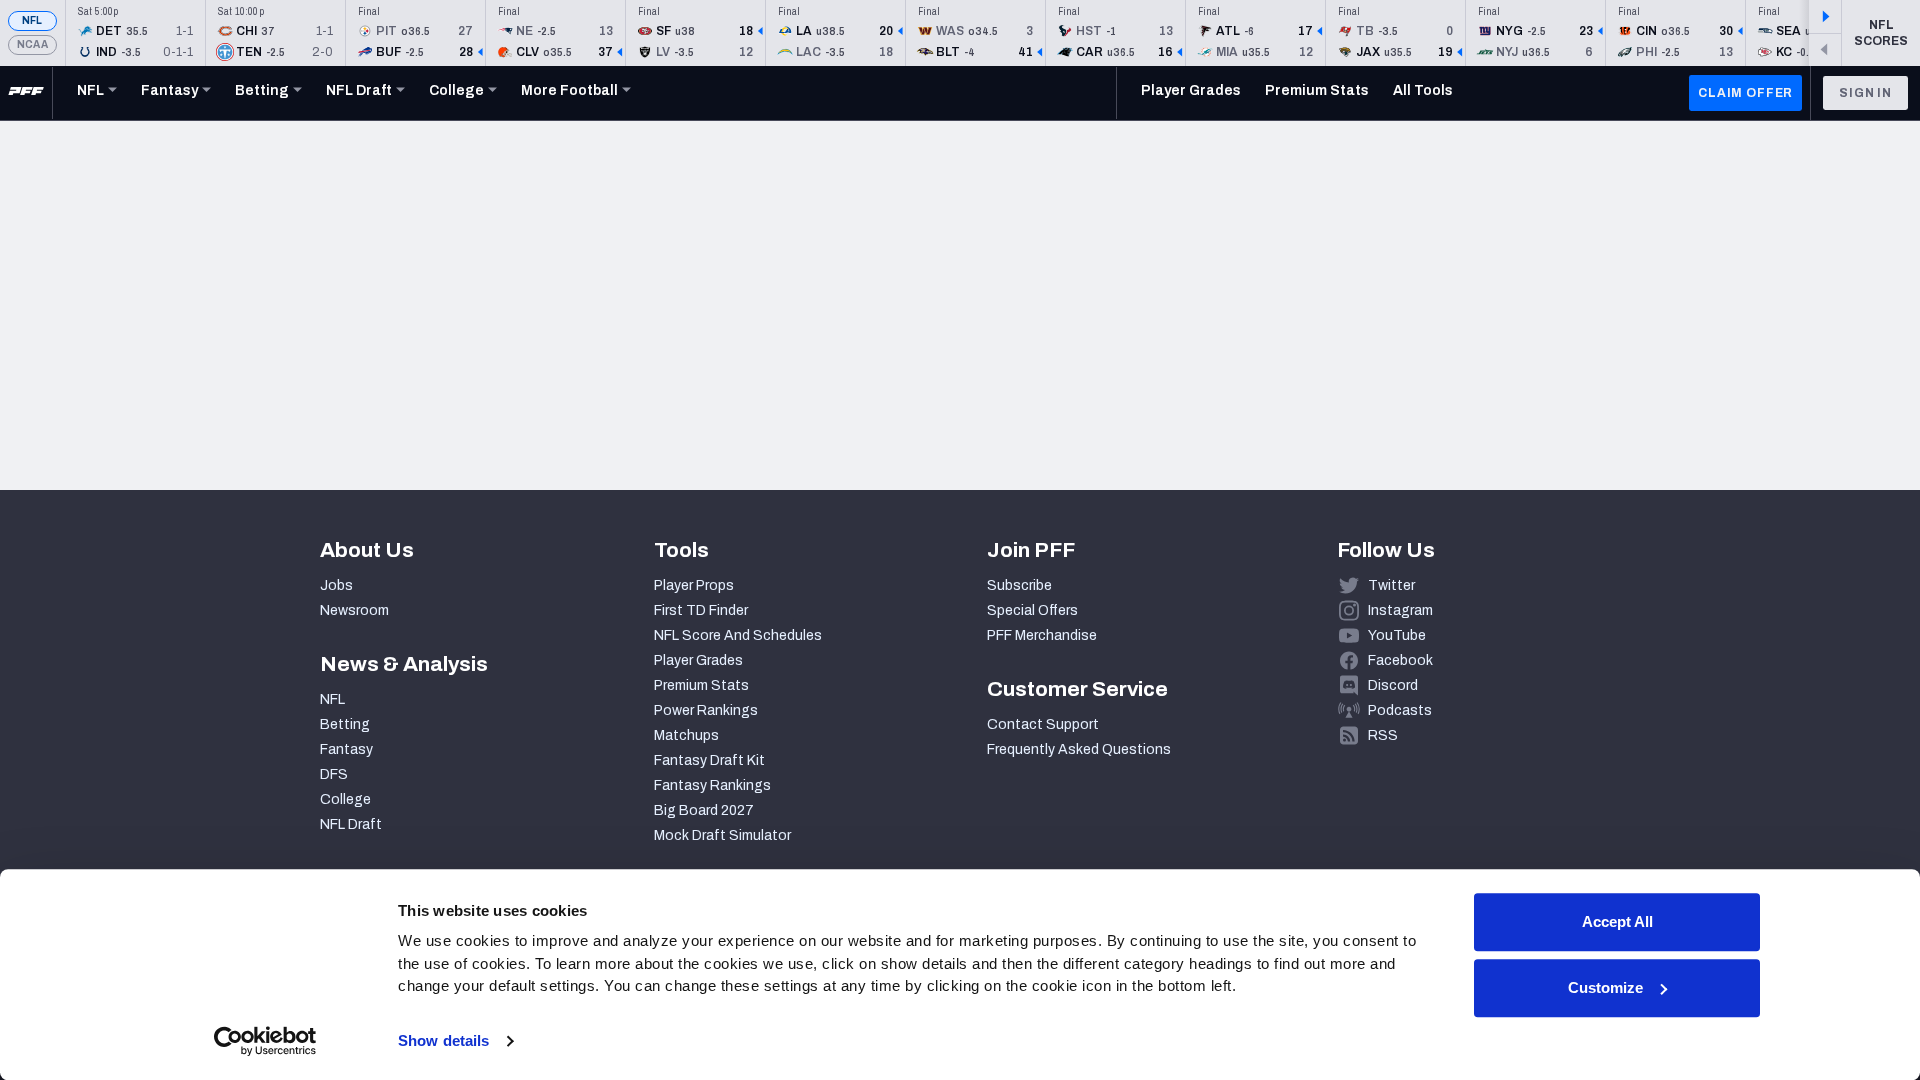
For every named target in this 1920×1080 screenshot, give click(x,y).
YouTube (1397, 635)
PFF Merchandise (1042, 635)
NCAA (32, 44)
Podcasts (1400, 710)
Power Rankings (706, 710)
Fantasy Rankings (712, 785)
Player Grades (698, 660)
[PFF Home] (26, 93)
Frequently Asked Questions (1079, 749)
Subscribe (1019, 585)
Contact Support (1043, 724)
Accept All (1617, 921)
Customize (1605, 987)
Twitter (1391, 585)
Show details (443, 1040)
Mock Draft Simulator (722, 835)
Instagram (1400, 610)
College (345, 799)
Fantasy (346, 749)
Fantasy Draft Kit (709, 760)
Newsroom (354, 610)
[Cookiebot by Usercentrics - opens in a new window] (265, 1041)
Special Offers (1032, 610)
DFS (334, 774)
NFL (32, 20)
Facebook (1400, 660)
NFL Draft (351, 824)
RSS (1383, 735)
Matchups (686, 735)
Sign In (1865, 93)
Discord (1393, 685)
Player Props (694, 585)
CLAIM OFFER (1745, 93)
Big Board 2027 (704, 810)
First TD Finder (701, 610)
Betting (345, 724)
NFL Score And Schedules (738, 635)
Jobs (336, 585)
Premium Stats (701, 685)
